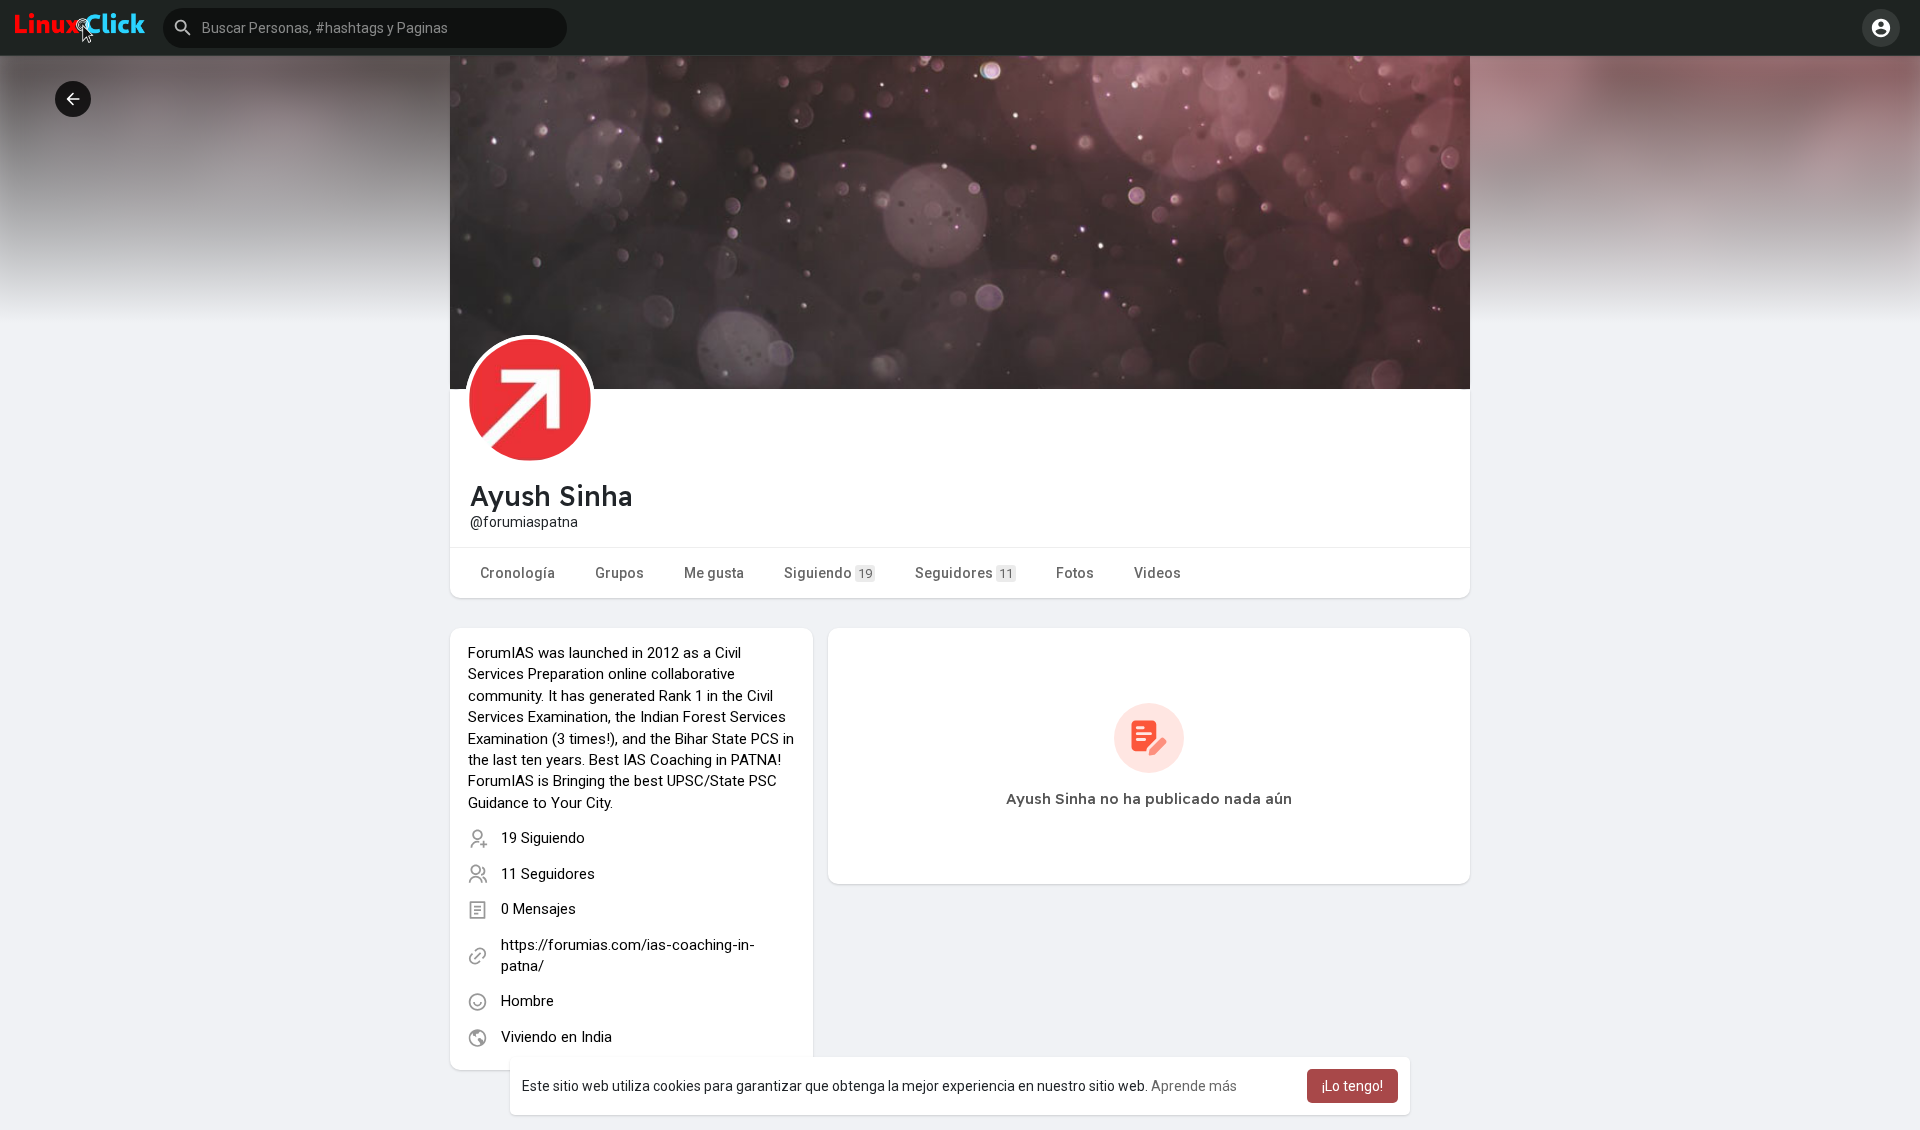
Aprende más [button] (1194, 1086)
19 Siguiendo (543, 838)
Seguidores (964, 573)
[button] (365, 28)
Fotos (1075, 573)
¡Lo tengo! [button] (1352, 1086)
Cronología (517, 573)
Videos (1157, 573)
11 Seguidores (548, 874)
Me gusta (714, 573)
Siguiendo (828, 573)
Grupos (619, 573)
